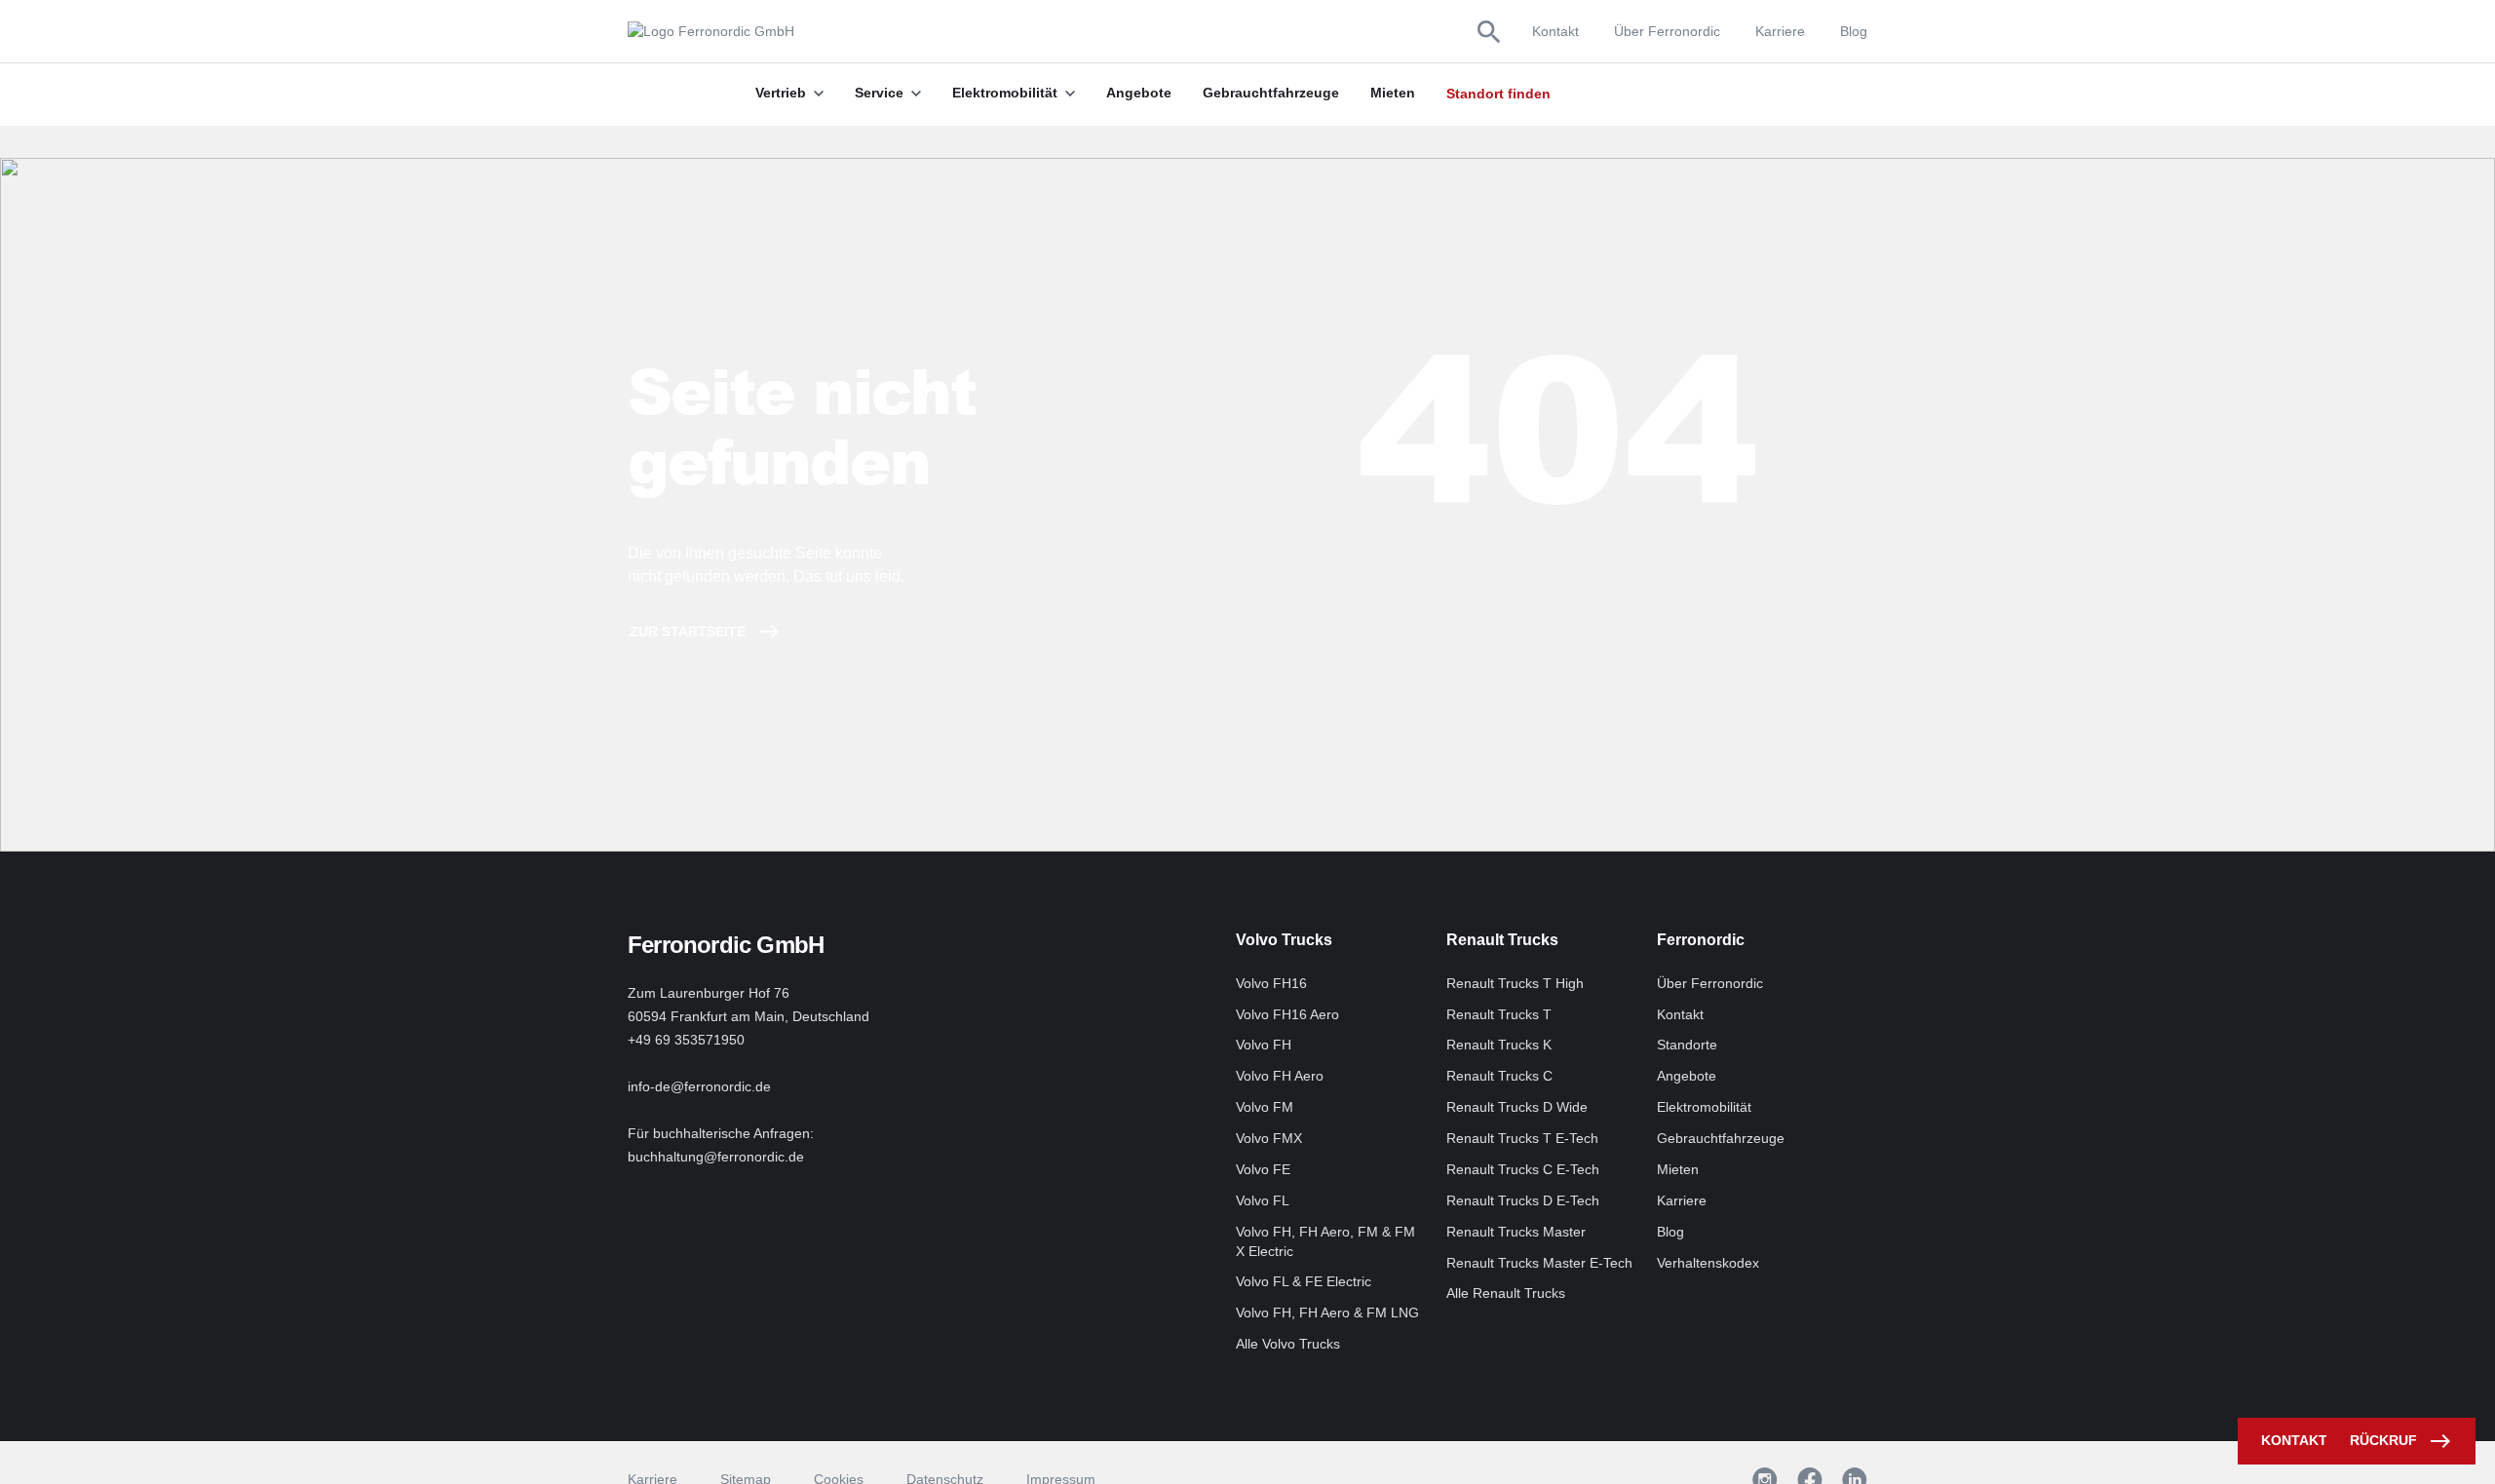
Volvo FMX (1269, 1138)
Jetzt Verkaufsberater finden (1653, 94)
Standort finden (1498, 94)
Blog (1854, 31)
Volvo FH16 (1271, 983)
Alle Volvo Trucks (1288, 1344)
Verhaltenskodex (1708, 1263)
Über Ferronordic (1667, 31)
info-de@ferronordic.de (699, 1086)
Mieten (1678, 1169)
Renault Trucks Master (1516, 1232)
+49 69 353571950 (686, 1040)
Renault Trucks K (1499, 1045)
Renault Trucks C (1499, 1076)
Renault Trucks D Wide (1517, 1107)
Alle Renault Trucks (1506, 1293)
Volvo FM (1265, 1107)
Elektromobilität (1704, 1107)
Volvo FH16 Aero (1287, 1014)
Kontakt (1555, 31)
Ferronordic (1701, 940)
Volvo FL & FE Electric (1304, 1281)
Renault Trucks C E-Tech (1523, 1169)
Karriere (1780, 31)
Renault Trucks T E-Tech (1522, 1138)
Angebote (1687, 1076)
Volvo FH (1264, 1045)
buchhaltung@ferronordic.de (716, 1157)
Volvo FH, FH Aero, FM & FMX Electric (1325, 1241)
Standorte (1687, 1045)
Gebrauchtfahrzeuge (1721, 1138)
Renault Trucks (1502, 940)
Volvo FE (1263, 1169)
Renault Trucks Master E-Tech (1539, 1263)
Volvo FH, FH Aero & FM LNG (1327, 1313)
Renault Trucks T (1499, 1014)
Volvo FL (1263, 1200)
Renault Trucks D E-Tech (1523, 1200)
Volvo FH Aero (1280, 1076)
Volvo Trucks (1284, 940)
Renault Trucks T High (1515, 983)
